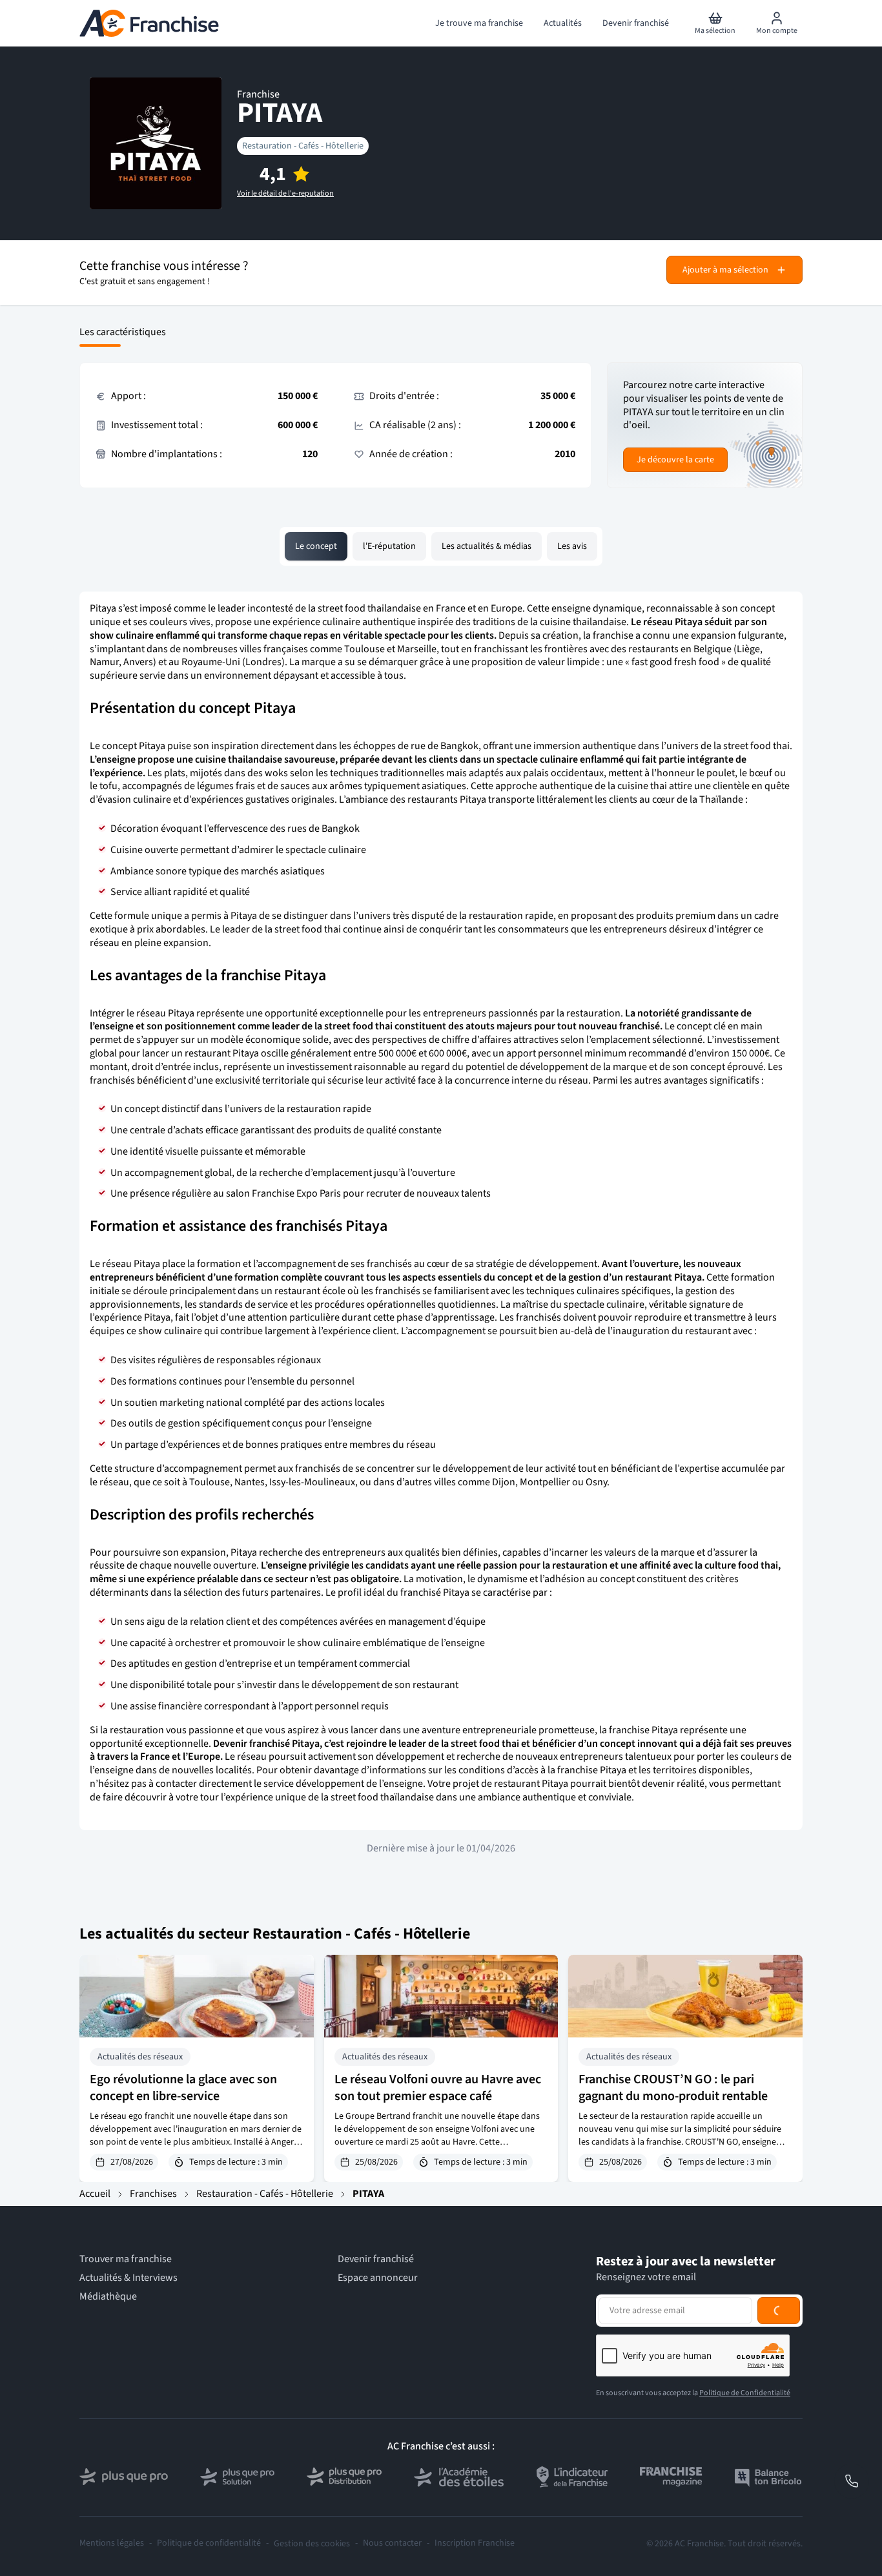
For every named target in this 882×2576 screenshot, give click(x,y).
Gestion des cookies (312, 2544)
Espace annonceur (378, 2278)
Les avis (572, 546)
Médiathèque (108, 2297)
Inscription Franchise (475, 2543)
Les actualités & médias (487, 546)
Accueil (95, 2194)
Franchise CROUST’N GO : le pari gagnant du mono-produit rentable (673, 2088)
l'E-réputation (389, 546)
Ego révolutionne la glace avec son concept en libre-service (183, 2088)
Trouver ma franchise (126, 2259)
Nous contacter (392, 2543)
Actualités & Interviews (128, 2278)
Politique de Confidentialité (745, 2393)
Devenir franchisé (376, 2259)
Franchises (153, 2194)
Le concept (316, 546)
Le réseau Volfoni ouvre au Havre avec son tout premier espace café (438, 2088)
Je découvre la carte (675, 460)
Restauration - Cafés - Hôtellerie (303, 146)
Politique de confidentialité (209, 2543)
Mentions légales (112, 2543)
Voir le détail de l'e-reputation (285, 194)
